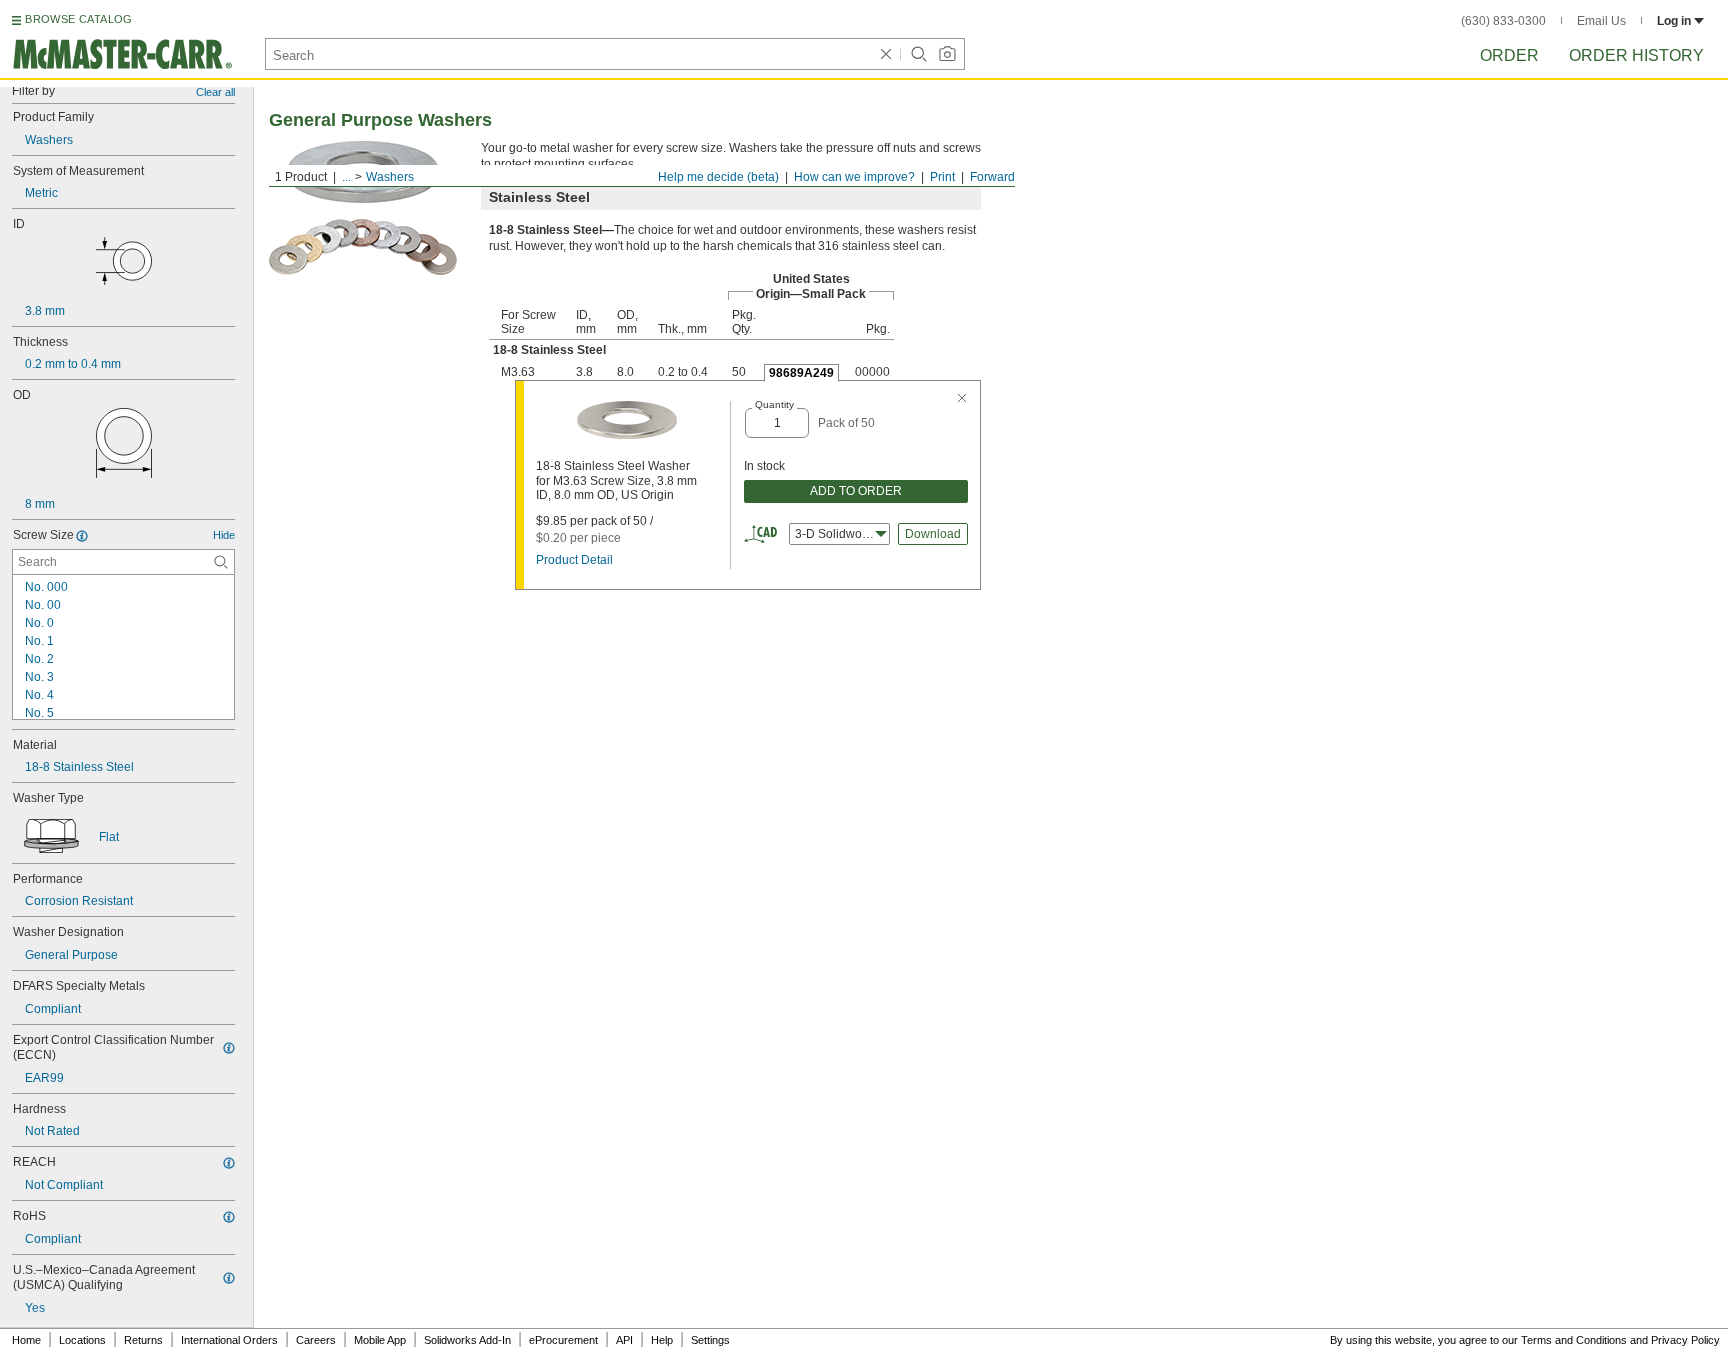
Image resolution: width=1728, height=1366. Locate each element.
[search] (221, 562)
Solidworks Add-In (467, 1340)
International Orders (229, 1340)
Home (26, 1340)
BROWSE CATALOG (78, 19)
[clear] (886, 54)
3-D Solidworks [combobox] (836, 534)
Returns (143, 1340)
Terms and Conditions (1574, 1340)
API (624, 1340)
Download (933, 534)
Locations (82, 1340)
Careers (316, 1340)
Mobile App (380, 1340)
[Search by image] (947, 54)
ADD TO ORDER (856, 491)
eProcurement (563, 1340)
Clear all (215, 92)
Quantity (774, 404)
